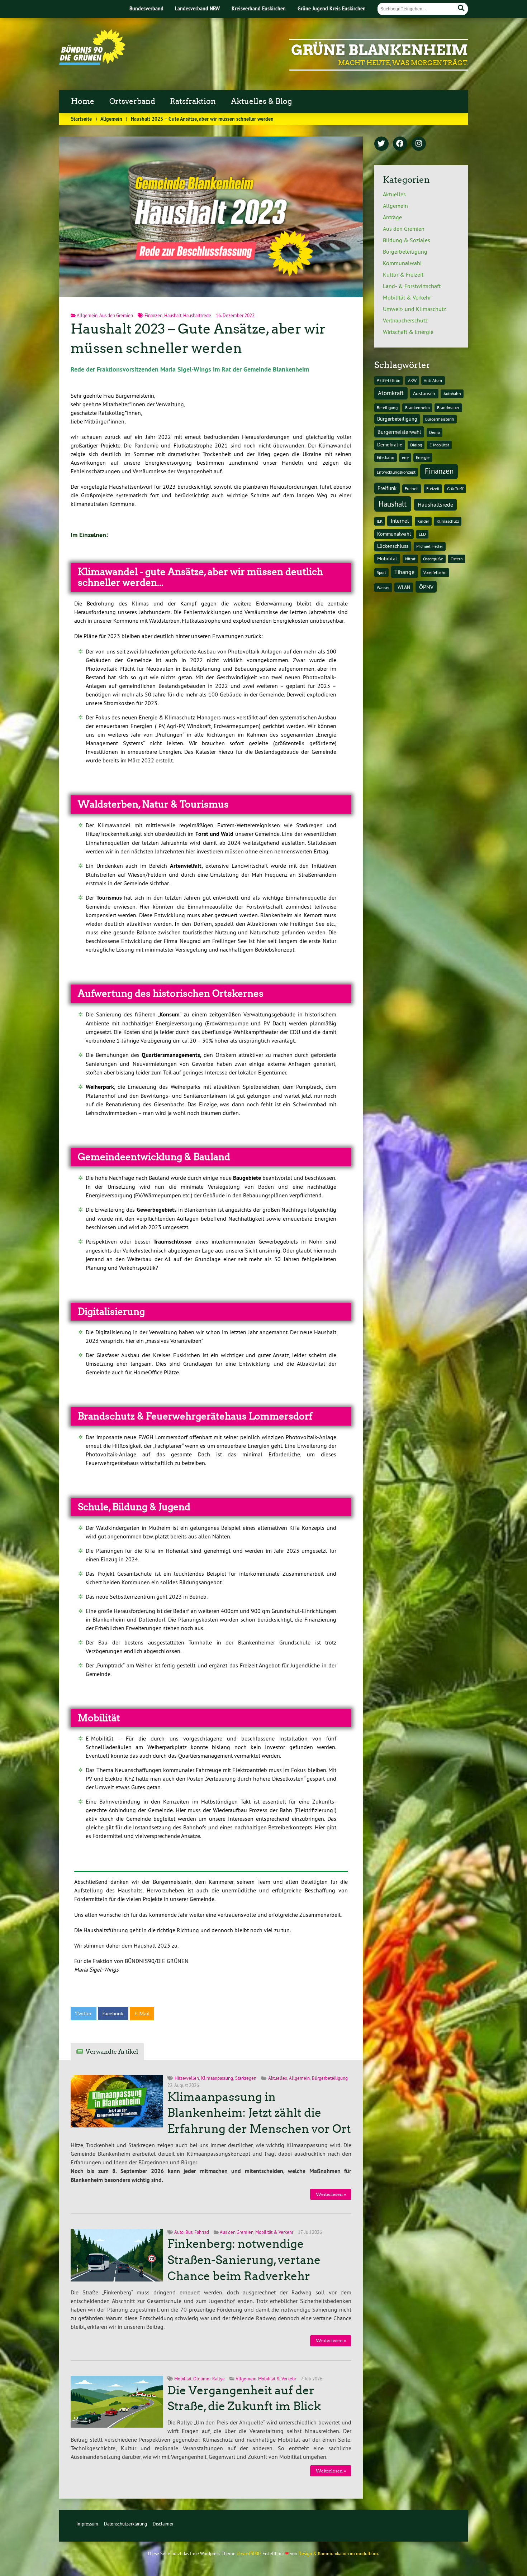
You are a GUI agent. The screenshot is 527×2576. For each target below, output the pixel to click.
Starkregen (246, 2078)
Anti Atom (433, 380)
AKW (412, 380)
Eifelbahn (386, 457)
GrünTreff (455, 489)
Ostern (457, 559)
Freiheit (412, 489)
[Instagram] (419, 144)
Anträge (392, 217)
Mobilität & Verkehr (274, 2232)
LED (422, 534)
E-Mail (142, 2014)
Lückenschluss (393, 546)
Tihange (404, 572)
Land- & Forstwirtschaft (412, 286)
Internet (400, 521)
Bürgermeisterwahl (399, 432)
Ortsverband (132, 101)
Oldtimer (202, 2379)
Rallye (219, 2379)
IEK (380, 521)
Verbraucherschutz (405, 320)
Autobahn (452, 394)
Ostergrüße (433, 559)
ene (405, 457)
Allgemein (111, 119)
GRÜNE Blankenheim (379, 50)
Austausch (424, 393)
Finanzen (153, 315)
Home (83, 101)
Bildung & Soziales (407, 240)
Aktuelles (277, 2078)
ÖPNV (426, 587)
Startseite (81, 119)
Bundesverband (146, 8)
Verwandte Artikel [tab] (112, 2052)
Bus (189, 2232)
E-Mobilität (439, 445)
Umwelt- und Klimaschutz (414, 309)
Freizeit (433, 489)
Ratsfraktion (193, 101)
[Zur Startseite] (92, 63)
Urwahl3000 (249, 2553)
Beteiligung (387, 408)
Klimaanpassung (217, 2078)
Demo (435, 432)
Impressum (87, 2524)
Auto (179, 2232)
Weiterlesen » (331, 2194)
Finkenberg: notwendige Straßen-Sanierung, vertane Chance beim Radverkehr (244, 2260)
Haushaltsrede (197, 315)
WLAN (404, 587)
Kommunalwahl (402, 263)
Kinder (423, 521)
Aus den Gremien (116, 315)
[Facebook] (400, 144)
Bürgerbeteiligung (330, 2078)
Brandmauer (448, 408)
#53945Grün (389, 380)
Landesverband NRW (197, 8)
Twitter (84, 2014)
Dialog (416, 445)
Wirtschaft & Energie (408, 332)
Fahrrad (202, 2232)
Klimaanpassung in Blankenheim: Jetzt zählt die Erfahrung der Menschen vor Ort (259, 2113)
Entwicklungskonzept (396, 472)
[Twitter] (381, 144)
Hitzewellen (187, 2078)
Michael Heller (430, 546)
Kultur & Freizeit (403, 274)
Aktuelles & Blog (261, 101)
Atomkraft (391, 393)
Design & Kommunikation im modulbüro (338, 2553)
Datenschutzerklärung (125, 2524)
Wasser (383, 587)
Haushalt (173, 315)
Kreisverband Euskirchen (259, 8)
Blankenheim (417, 408)
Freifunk (387, 488)
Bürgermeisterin (440, 419)
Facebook (113, 2014)
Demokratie (390, 445)
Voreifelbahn (435, 572)
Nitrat (410, 559)
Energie (423, 457)
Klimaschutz (448, 521)
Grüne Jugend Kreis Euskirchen (332, 8)
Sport (381, 572)
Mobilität (183, 2379)
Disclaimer (163, 2524)
